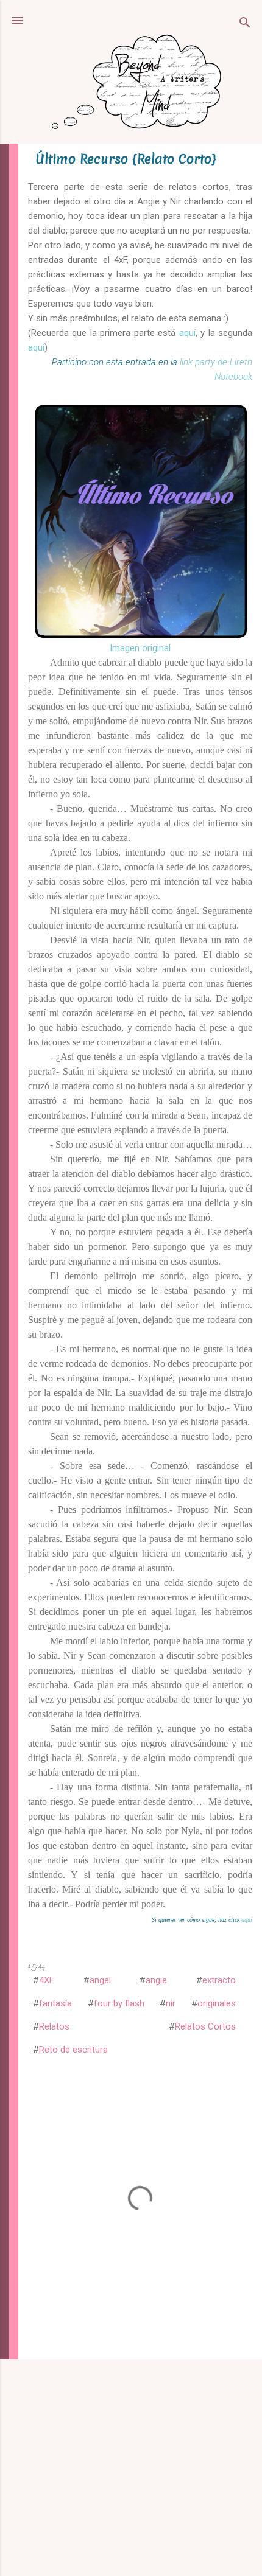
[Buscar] (245, 25)
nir (171, 2003)
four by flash (119, 2003)
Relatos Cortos (205, 2026)
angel (100, 1980)
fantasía (55, 2003)
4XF (47, 1980)
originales (217, 2003)
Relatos (54, 2026)
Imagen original (140, 648)
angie (156, 1980)
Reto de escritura (73, 2050)
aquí (187, 333)
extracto (219, 1980)
